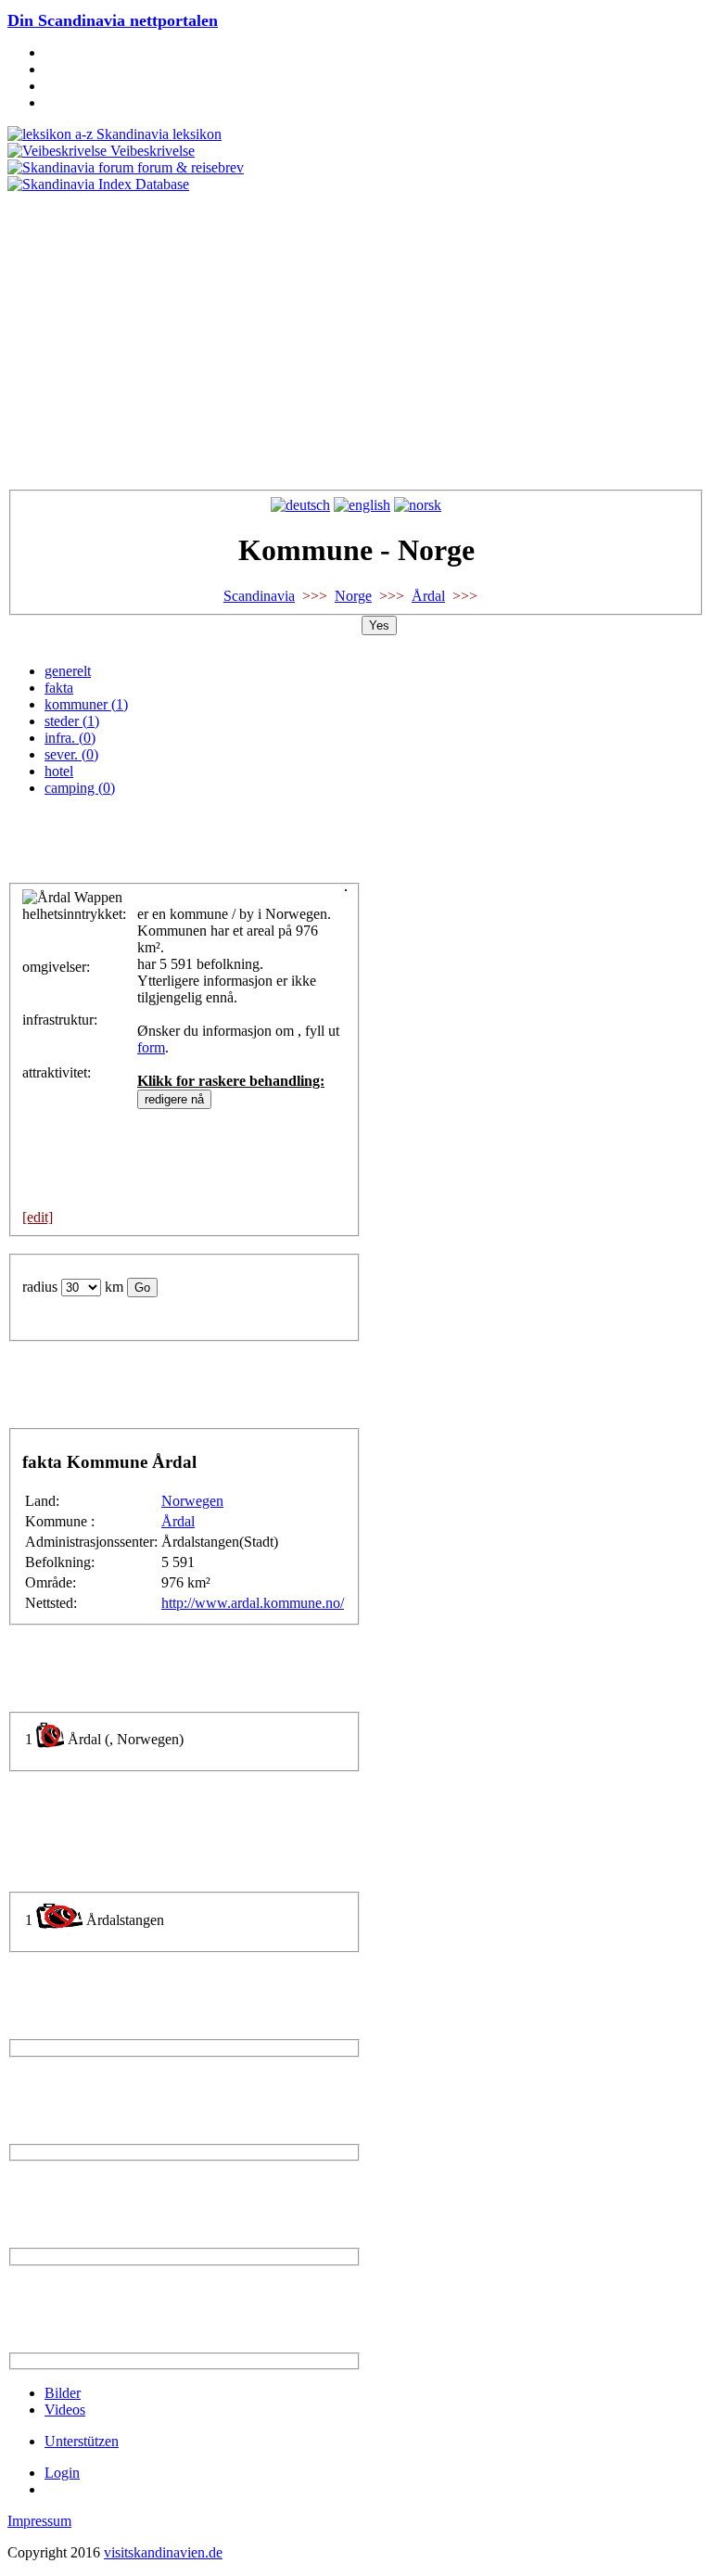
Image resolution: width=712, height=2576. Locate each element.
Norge (353, 596)
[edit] (38, 1217)
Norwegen (192, 1501)
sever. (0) (71, 754)
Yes (379, 625)
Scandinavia (259, 596)
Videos (65, 2410)
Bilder (63, 2393)
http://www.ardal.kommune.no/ (253, 1603)
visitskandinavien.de (163, 2552)
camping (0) (80, 788)
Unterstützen (82, 2441)
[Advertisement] (356, 332)
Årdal (428, 596)
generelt (68, 671)
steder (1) (72, 721)
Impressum (39, 2521)
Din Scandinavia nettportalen (113, 20)
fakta (59, 688)
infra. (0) (70, 738)
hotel (59, 771)
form (151, 1047)
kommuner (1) (86, 704)
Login (62, 2473)
